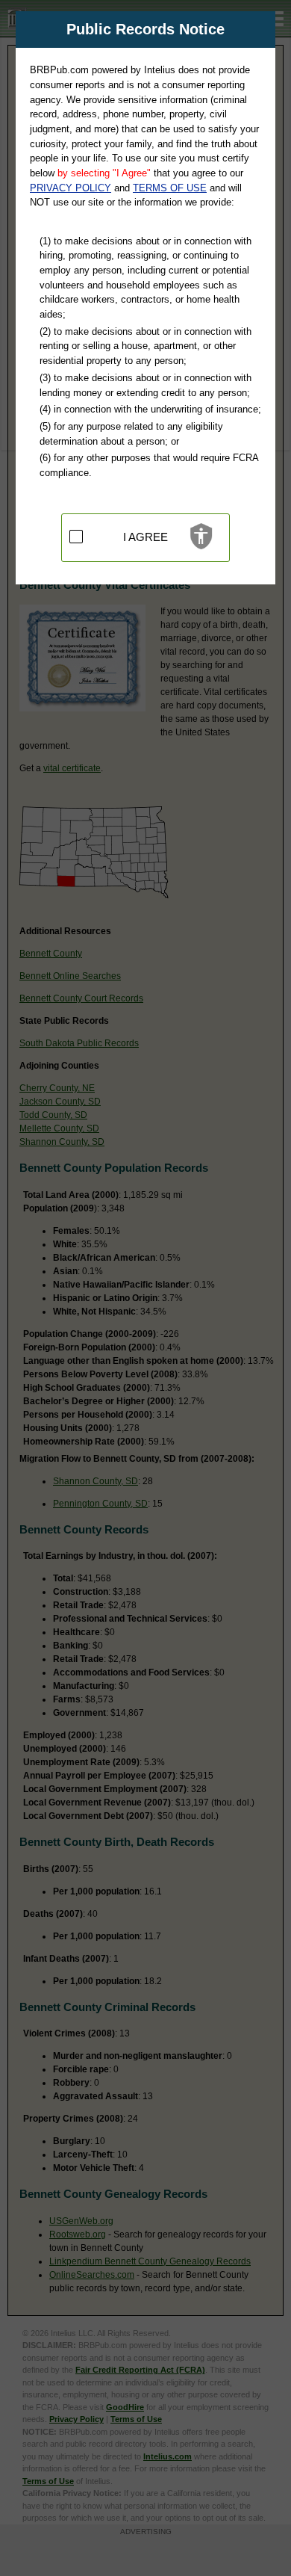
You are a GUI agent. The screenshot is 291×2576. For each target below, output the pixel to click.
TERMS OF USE (170, 188)
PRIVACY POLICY (71, 188)
